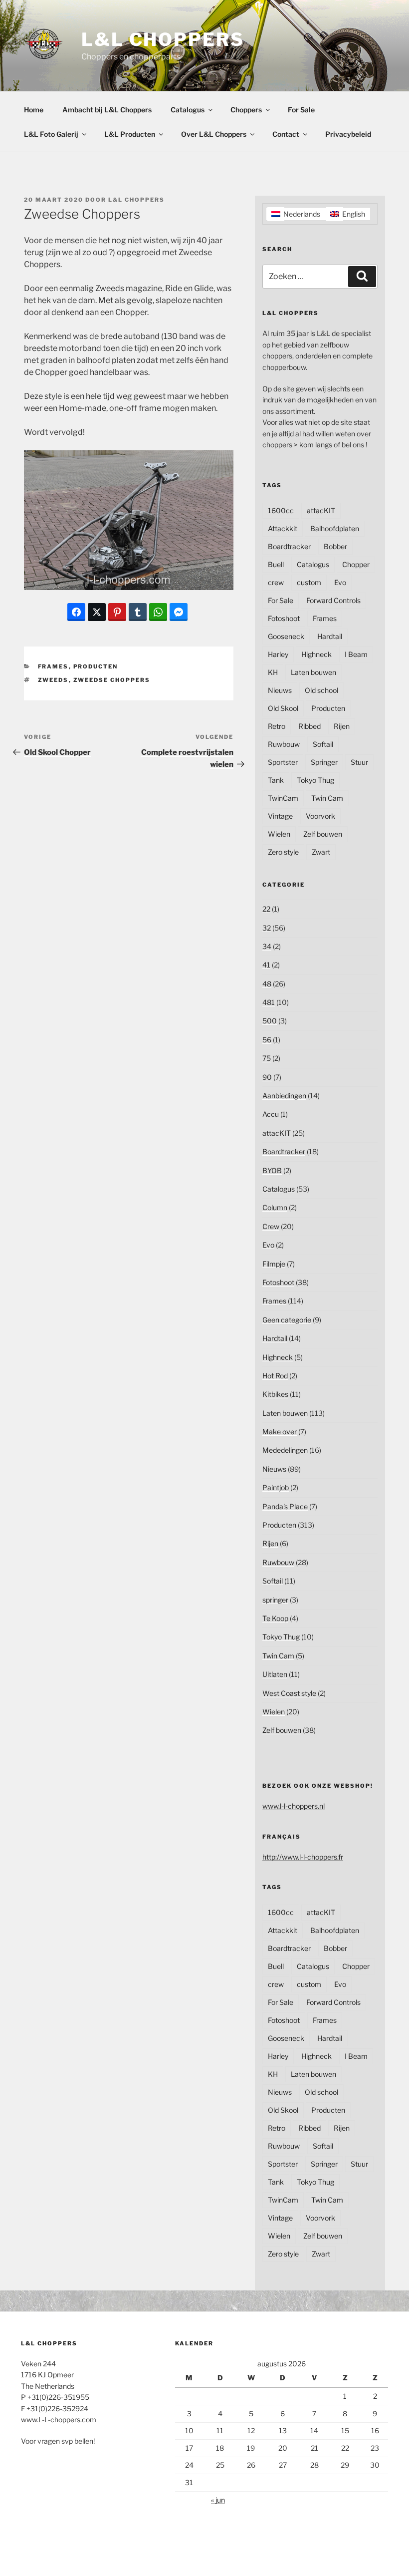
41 (266, 965)
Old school (321, 690)
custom (309, 582)
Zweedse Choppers (112, 680)
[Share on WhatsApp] (158, 612)
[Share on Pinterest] (117, 612)
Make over (280, 1432)
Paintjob (276, 1487)
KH (273, 672)
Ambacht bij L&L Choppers (107, 110)
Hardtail (330, 636)
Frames (53, 666)
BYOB (272, 1170)
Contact (286, 134)
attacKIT (321, 510)
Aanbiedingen (284, 1096)
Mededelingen (285, 1450)
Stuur (359, 762)
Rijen (342, 726)
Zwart (321, 852)
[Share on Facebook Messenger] (179, 612)
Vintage (280, 816)
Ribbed (309, 726)
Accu (271, 1114)
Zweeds (53, 680)
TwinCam (283, 798)
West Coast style (289, 1693)
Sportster (283, 762)
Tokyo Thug (315, 780)
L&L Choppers (163, 39)
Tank (276, 780)
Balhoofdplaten (335, 528)
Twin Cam (327, 798)
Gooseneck (286, 636)
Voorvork (320, 816)
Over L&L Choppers (214, 134)
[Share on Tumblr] (138, 612)
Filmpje (274, 1264)
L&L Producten (130, 134)
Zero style (283, 852)
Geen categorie (287, 1320)
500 (270, 1021)
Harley (278, 654)
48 (267, 984)
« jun (218, 2500)
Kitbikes (275, 1394)
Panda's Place (285, 1506)
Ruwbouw (284, 744)
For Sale (301, 110)
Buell (276, 564)
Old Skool (283, 708)
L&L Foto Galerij (51, 134)
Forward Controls (333, 600)
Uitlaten (275, 1674)
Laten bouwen (313, 672)
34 (267, 946)
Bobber (335, 546)
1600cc (281, 510)
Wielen (279, 834)
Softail (323, 744)
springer (275, 1600)
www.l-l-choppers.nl (294, 1806)
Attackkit (283, 528)
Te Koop (275, 1618)
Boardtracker (289, 546)
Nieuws (280, 690)
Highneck (316, 654)
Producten (96, 666)
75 (267, 1058)
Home (34, 110)
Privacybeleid (348, 134)
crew (276, 582)
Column (275, 1207)
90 (267, 1077)
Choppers (246, 110)
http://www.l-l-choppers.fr (303, 1857)
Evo (340, 582)
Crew (271, 1226)
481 (269, 1002)
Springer (324, 762)
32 (267, 928)
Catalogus (188, 110)
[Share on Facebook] (76, 612)
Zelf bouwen (323, 834)
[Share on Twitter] (97, 612)
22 (266, 909)
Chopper (356, 564)
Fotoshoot (284, 618)
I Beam (356, 654)
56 (267, 1040)
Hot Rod (275, 1376)
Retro (277, 726)
